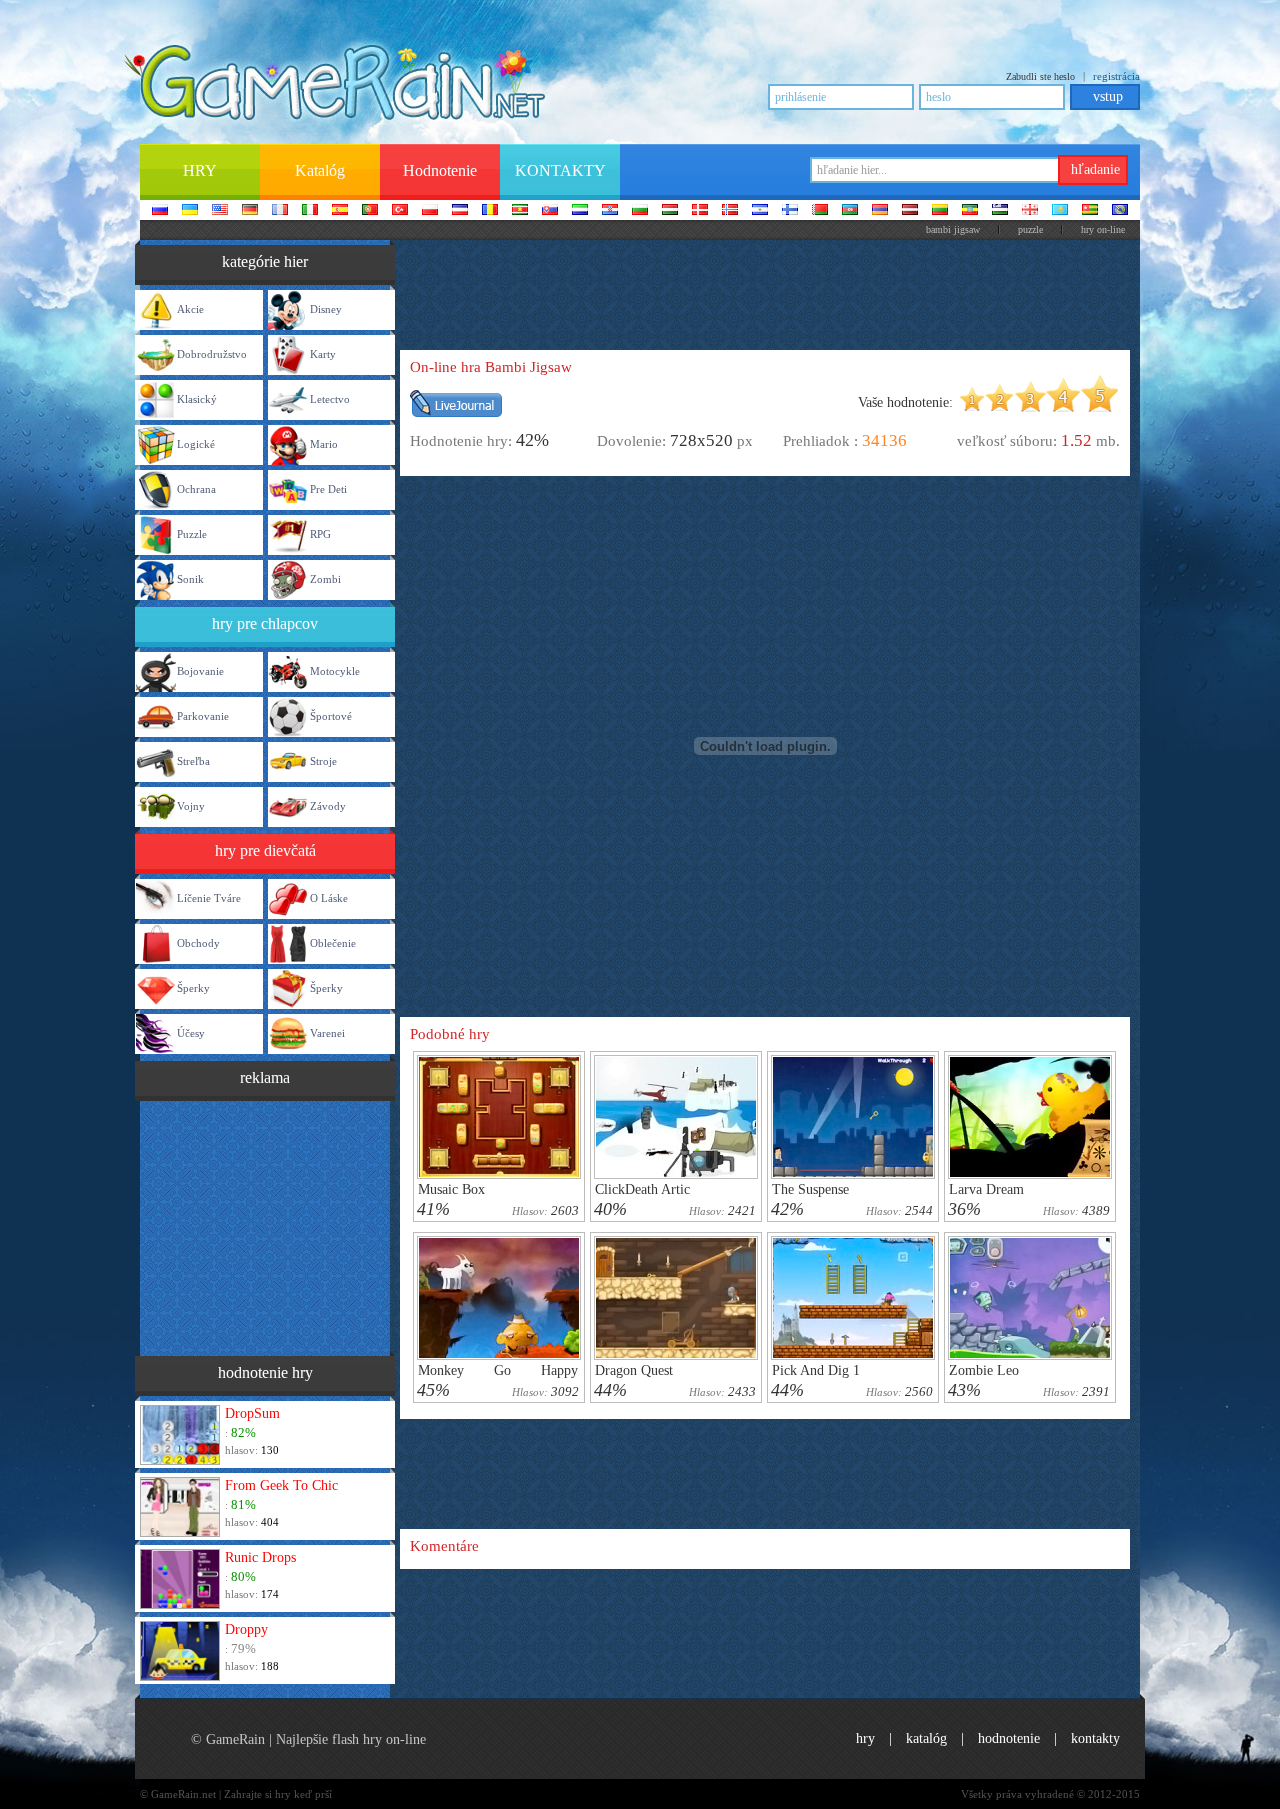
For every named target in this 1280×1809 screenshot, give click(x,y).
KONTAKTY (1095, 1738)
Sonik (190, 579)
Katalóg (926, 1738)
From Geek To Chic (281, 1485)
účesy (191, 1033)
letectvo (330, 399)
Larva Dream (986, 1189)
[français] (280, 211)
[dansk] (700, 211)
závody (328, 806)
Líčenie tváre (209, 898)
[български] (640, 211)
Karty (323, 354)
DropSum (252, 1413)
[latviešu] (910, 211)
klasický (197, 399)
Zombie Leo (984, 1370)
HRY (865, 1738)
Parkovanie (203, 716)
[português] (370, 211)
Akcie (190, 309)
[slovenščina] (580, 211)
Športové (331, 716)
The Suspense (810, 1189)
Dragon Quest (634, 1370)
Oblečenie (333, 943)
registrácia (1116, 76)
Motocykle (335, 671)
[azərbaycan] (850, 211)
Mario (324, 444)
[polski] (430, 211)
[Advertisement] (265, 1226)
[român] (490, 211)
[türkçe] (400, 211)
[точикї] (1090, 211)
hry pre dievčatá (265, 850)
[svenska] (760, 211)
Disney (326, 309)
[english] (220, 211)
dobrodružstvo (212, 354)
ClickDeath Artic (642, 1189)
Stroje (323, 761)
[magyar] (670, 211)
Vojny (191, 806)
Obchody (198, 943)
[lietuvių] (940, 211)
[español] (340, 211)
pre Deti (328, 489)
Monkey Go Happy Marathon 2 (498, 1377)
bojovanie (200, 671)
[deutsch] (250, 211)
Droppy (246, 1629)
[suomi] (790, 211)
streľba (193, 761)
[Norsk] (730, 211)
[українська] (190, 211)
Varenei (327, 1033)
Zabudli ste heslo (1040, 76)
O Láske (329, 898)
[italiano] (310, 211)
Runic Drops (260, 1557)
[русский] (160, 211)
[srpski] (520, 211)
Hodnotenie (1009, 1738)
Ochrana (196, 489)
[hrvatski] (610, 211)
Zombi (325, 579)
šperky (193, 988)
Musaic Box (451, 1189)
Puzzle (1030, 229)
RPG (320, 534)
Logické (196, 444)
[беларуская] (820, 211)
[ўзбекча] (1000, 211)
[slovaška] (550, 211)
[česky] (460, 211)
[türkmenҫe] (1120, 211)
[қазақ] (1060, 211)
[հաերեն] (880, 211)
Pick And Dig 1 (816, 1370)
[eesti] (970, 211)
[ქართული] (1030, 211)
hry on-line (1103, 229)
